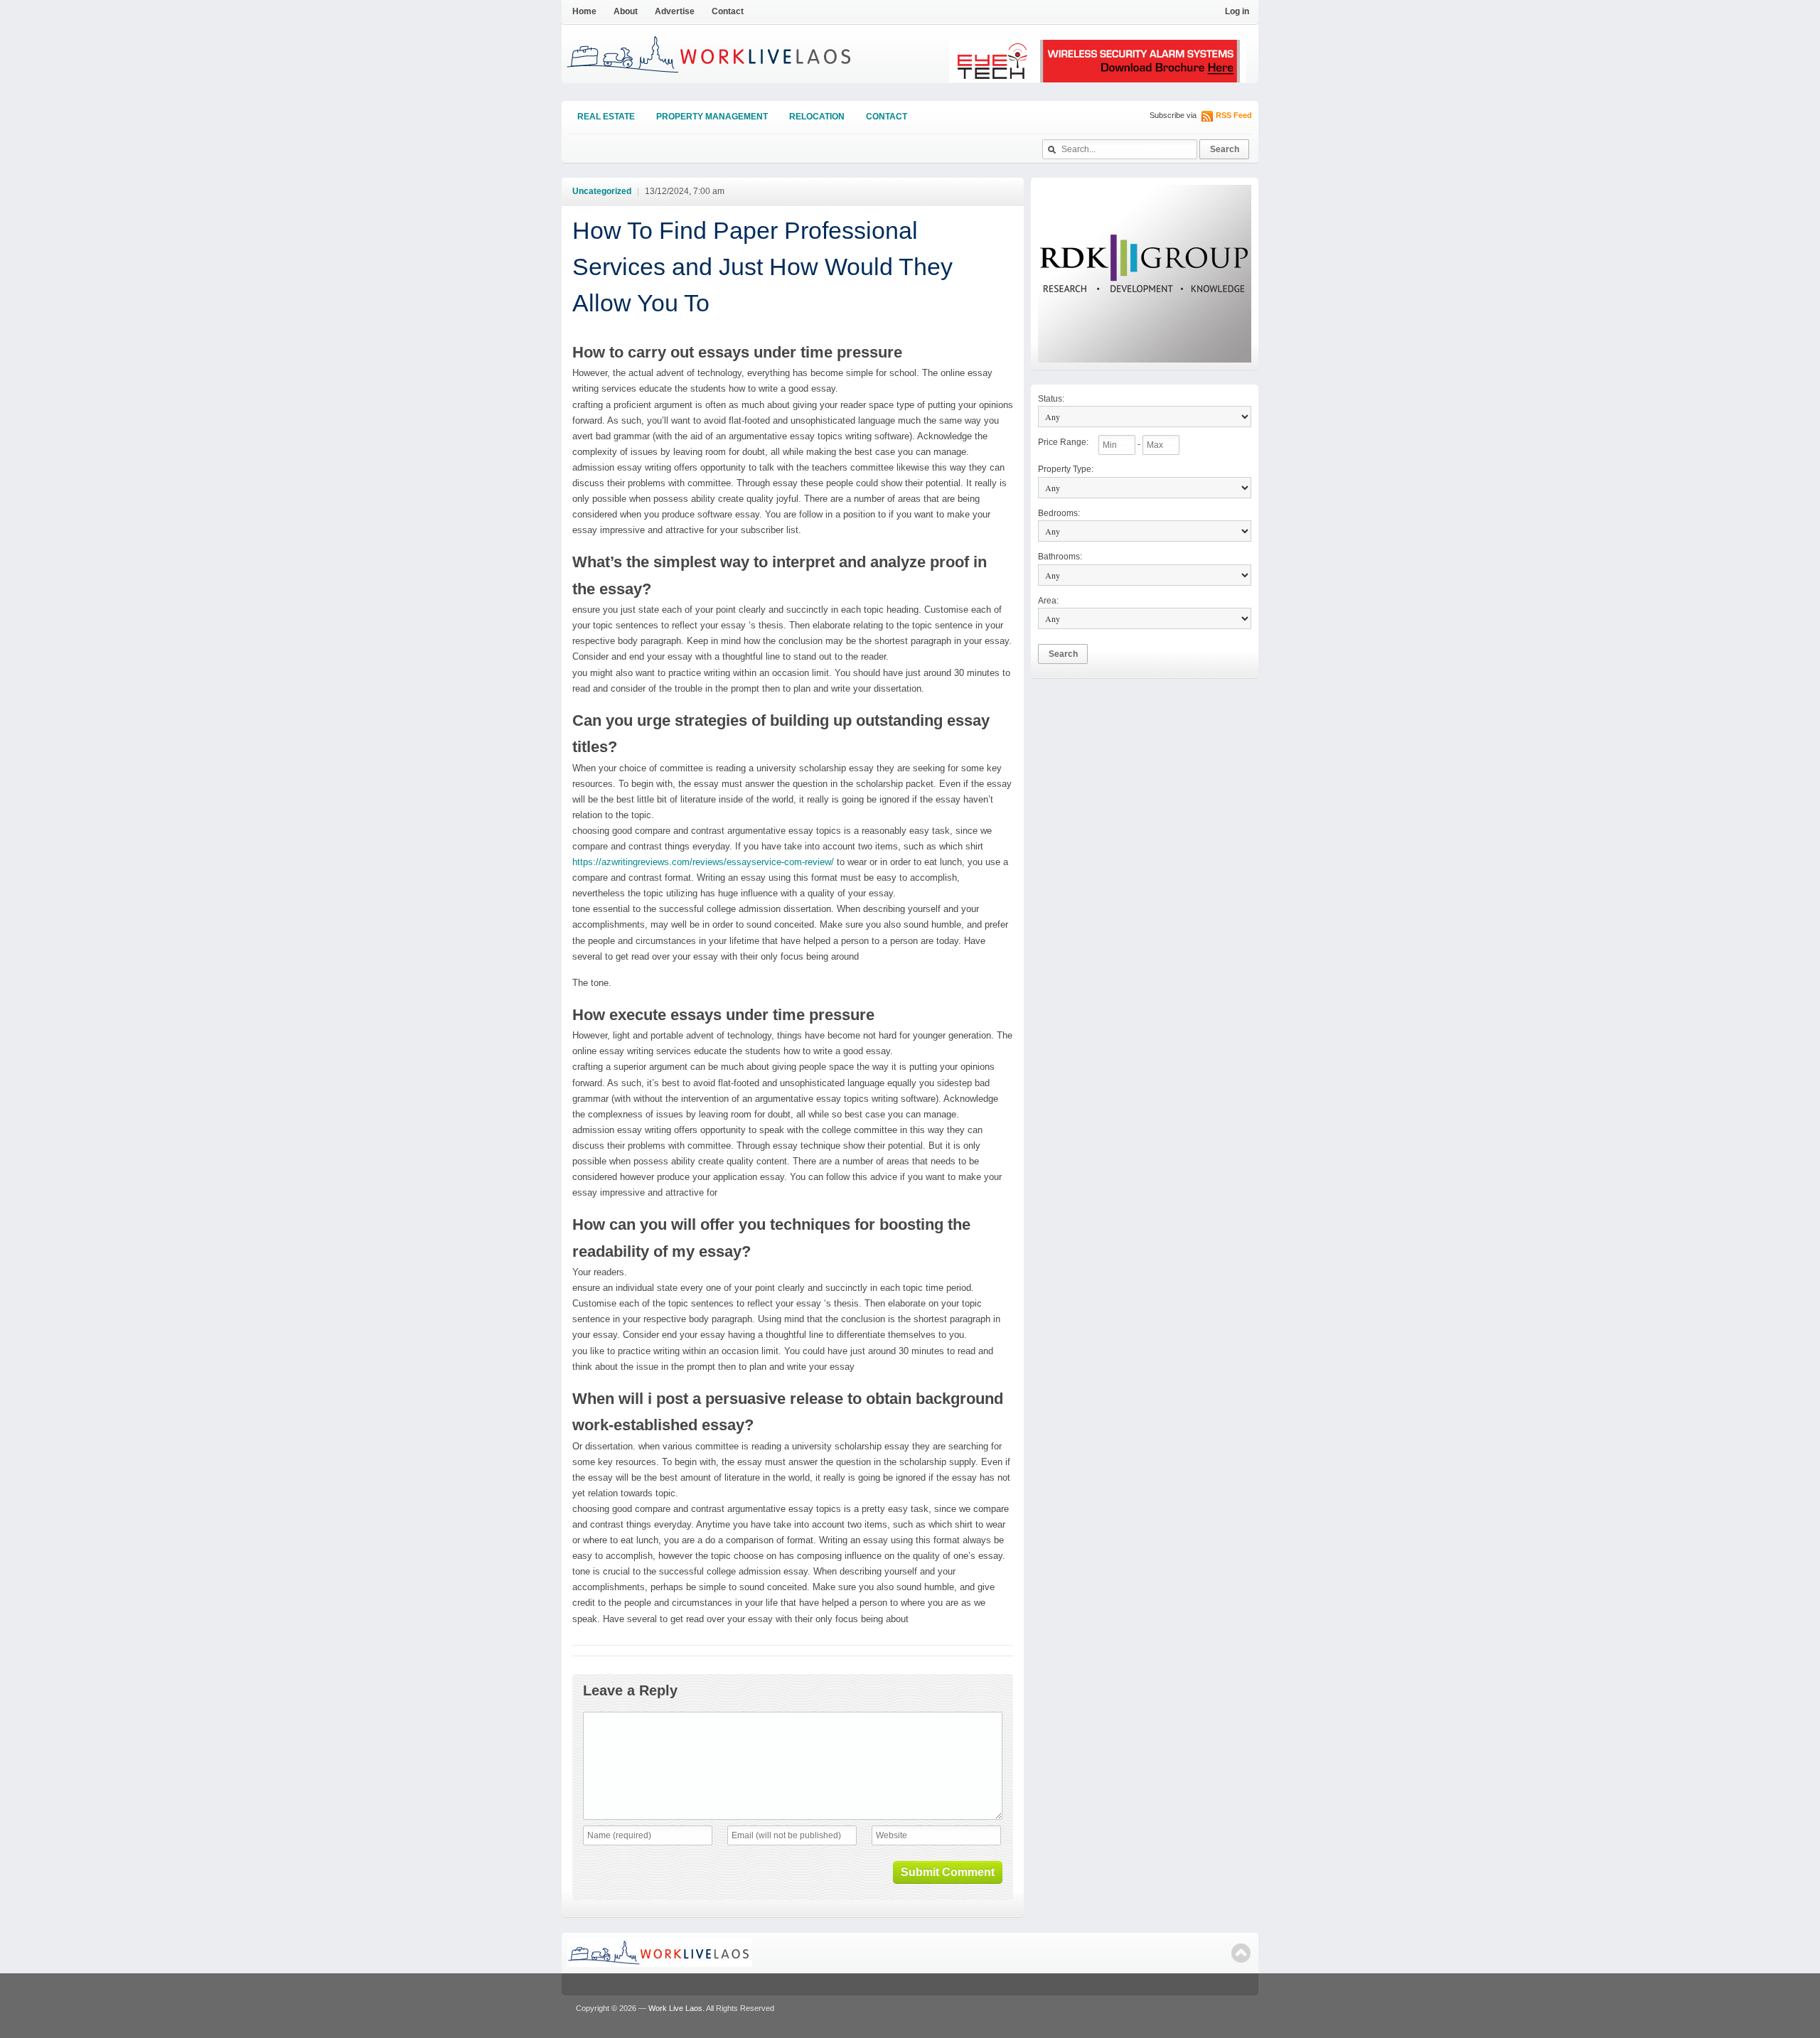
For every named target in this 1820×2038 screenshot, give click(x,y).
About (626, 11)
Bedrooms (1059, 513)
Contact (728, 11)
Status (1051, 399)
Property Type (1066, 469)
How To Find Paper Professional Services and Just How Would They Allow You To (762, 267)
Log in (1237, 11)
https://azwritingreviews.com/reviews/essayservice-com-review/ (703, 862)
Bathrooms (1060, 557)
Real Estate (606, 117)
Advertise (675, 11)
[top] (1241, 1953)
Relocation (817, 117)
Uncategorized (602, 191)
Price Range (1063, 442)
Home (584, 11)
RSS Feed (1234, 115)
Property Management (712, 117)
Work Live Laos (675, 2008)
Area (1048, 601)
